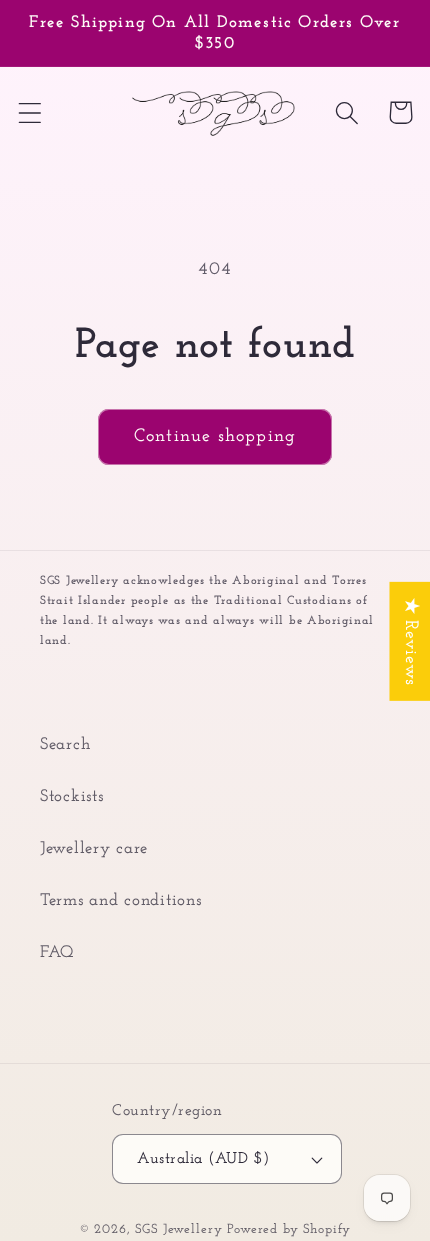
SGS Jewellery (181, 1229)
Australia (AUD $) (203, 1159)
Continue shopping (215, 437)
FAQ (57, 952)
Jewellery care (94, 848)
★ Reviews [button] (410, 640)
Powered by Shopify (289, 1229)
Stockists (71, 796)
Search (65, 744)
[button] (30, 112)
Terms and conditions (120, 900)
